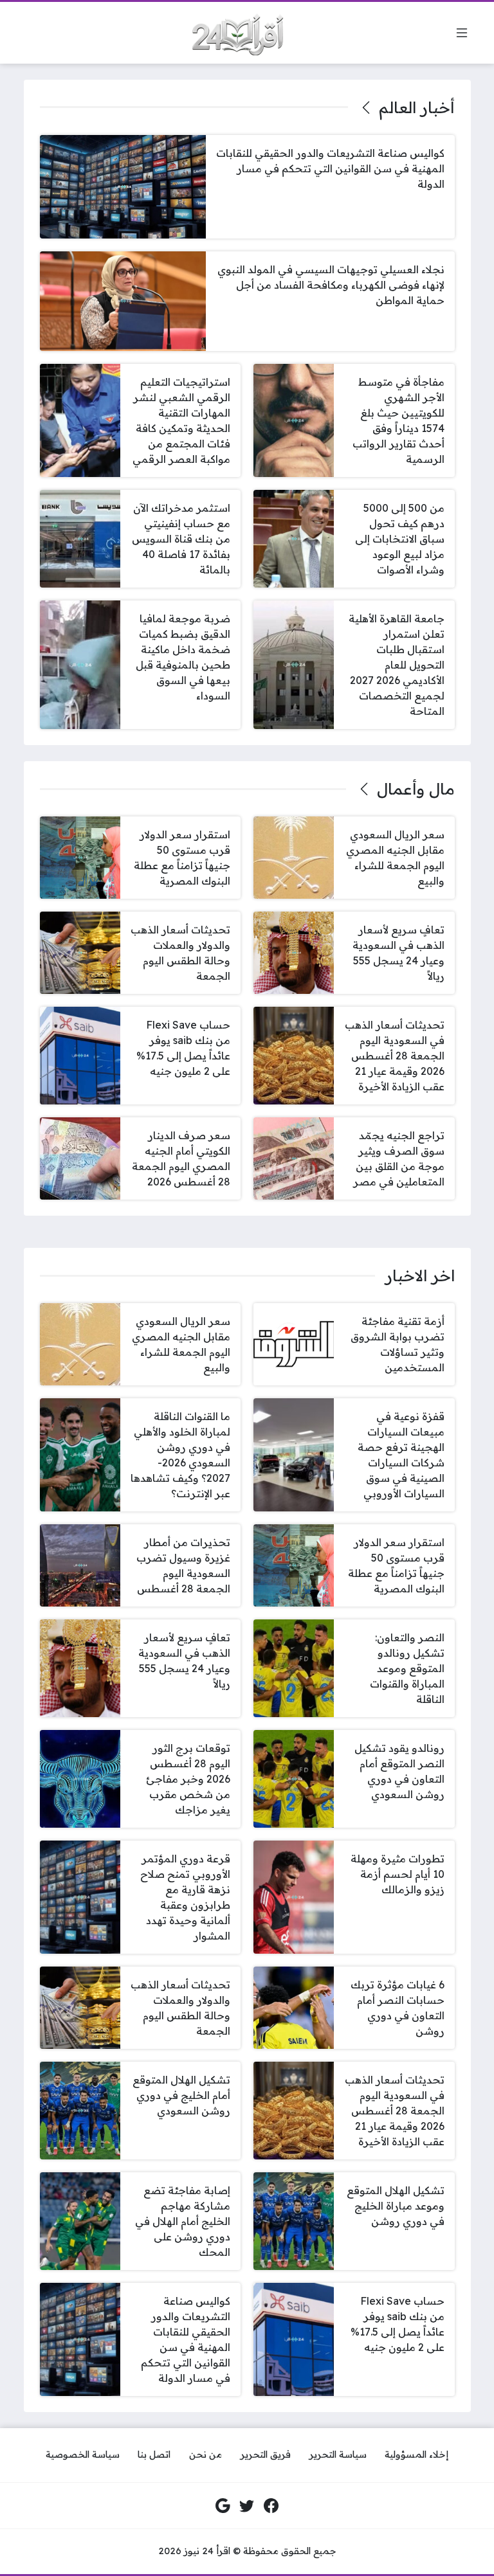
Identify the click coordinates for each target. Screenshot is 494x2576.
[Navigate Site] (462, 33)
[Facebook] (271, 2506)
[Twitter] (247, 2506)
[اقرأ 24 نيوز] (233, 33)
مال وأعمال (416, 789)
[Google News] (223, 2506)
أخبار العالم (416, 107)
